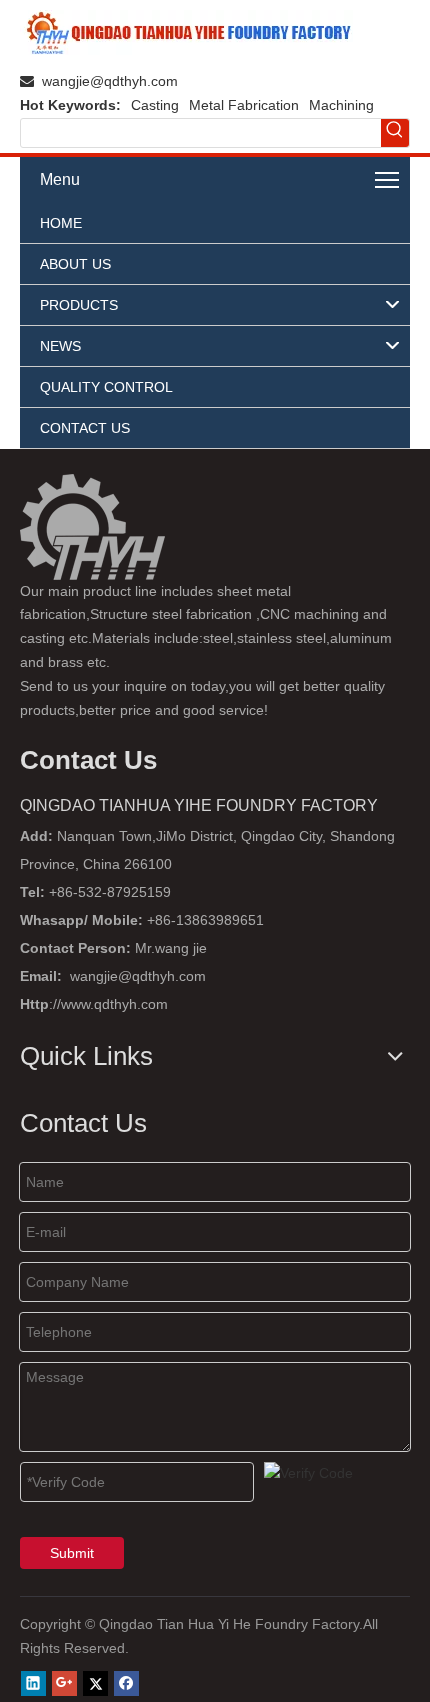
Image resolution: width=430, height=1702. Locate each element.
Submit (72, 1553)
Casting (155, 105)
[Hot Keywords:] (395, 133)
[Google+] (64, 1683)
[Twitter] (95, 1683)
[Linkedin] (33, 1683)
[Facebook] (126, 1683)
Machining (341, 105)
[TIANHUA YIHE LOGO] (186, 32)
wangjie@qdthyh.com (110, 81)
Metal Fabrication (244, 105)
